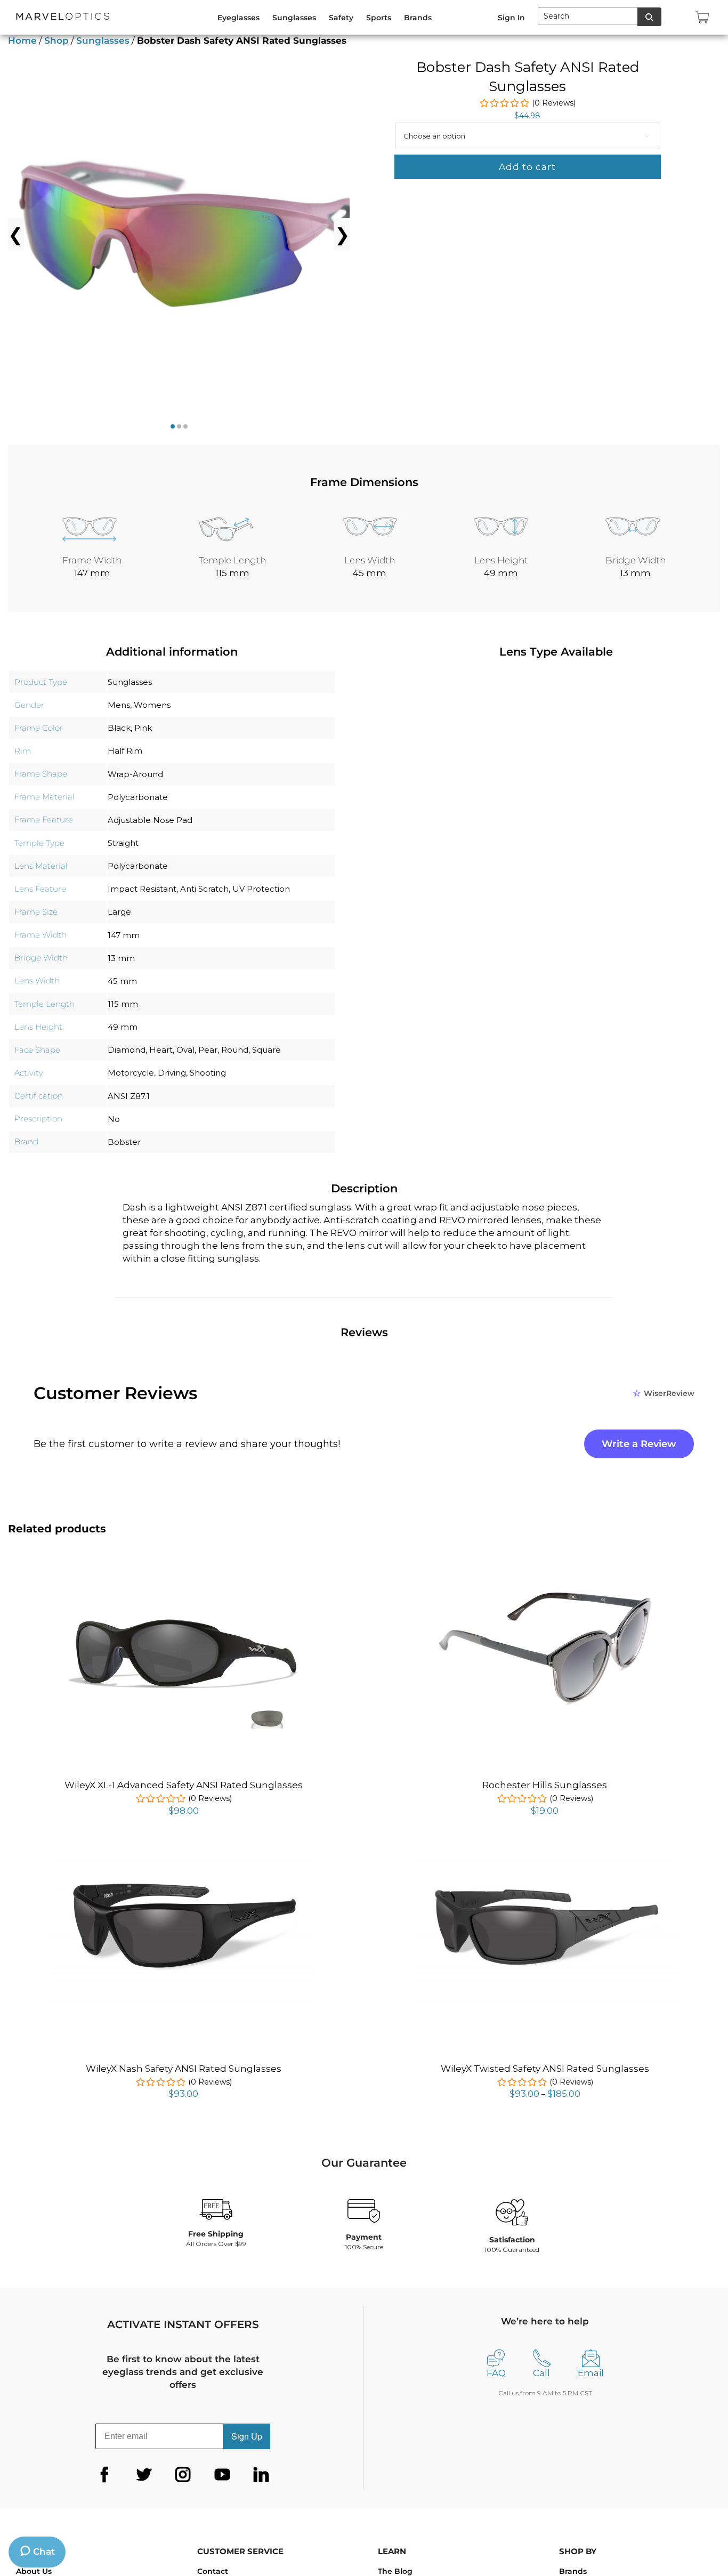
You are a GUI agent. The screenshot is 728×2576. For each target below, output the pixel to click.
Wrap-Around (135, 774)
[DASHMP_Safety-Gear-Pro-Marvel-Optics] (195, 234)
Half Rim (125, 751)
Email (591, 2373)
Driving (172, 1073)
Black (119, 728)
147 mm (124, 935)
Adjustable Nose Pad (150, 820)
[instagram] (183, 2475)
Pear (208, 1050)
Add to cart (527, 167)
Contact (213, 2571)
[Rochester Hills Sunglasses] (545, 1588)
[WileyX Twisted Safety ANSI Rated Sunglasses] (545, 1851)
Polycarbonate (138, 797)
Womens (152, 705)
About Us (34, 2571)
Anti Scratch (204, 889)
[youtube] (222, 2475)
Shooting (208, 1073)
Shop (56, 41)
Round (235, 1050)
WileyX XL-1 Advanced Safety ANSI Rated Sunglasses (184, 1785)
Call (541, 2373)
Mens (119, 705)
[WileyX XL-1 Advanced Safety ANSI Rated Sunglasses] (183, 1574)
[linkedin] (261, 2475)
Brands (573, 2571)
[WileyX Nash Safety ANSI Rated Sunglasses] (183, 1851)
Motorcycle (131, 1073)
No (114, 1119)
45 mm (122, 981)
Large (119, 912)
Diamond (127, 1050)
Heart (161, 1050)
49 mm (123, 1027)
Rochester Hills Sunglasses (545, 1785)
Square (266, 1050)
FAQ (496, 2373)
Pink (143, 728)
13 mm (121, 958)
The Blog (395, 2571)
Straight (123, 843)
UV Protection (261, 889)
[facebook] (104, 2475)
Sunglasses (103, 41)
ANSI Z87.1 (129, 1096)
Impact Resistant (142, 889)
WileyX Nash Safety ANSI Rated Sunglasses (184, 2069)
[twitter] (144, 2475)
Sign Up (247, 2436)
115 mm (123, 1004)
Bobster (124, 1142)
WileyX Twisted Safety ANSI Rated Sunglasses (545, 2069)
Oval (185, 1050)
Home (22, 41)
